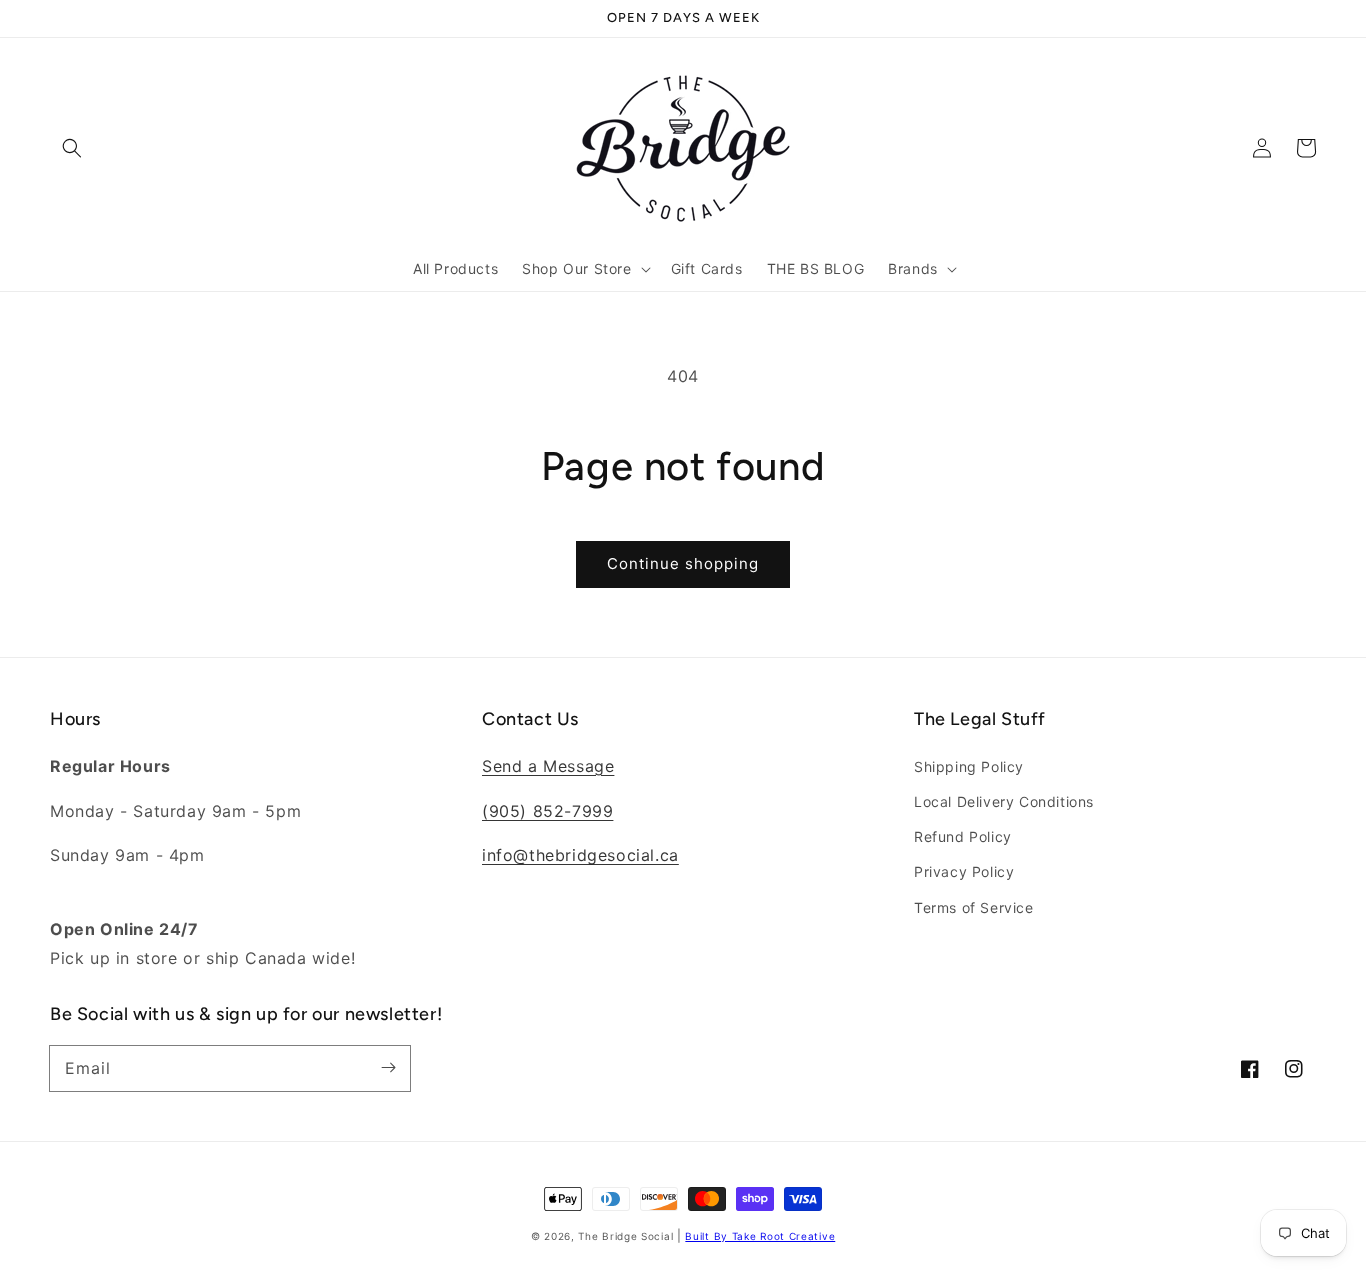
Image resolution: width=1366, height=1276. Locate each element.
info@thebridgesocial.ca (580, 855)
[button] (72, 148)
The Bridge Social (625, 1236)
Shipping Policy (969, 766)
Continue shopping (683, 563)
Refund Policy (963, 836)
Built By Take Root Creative (760, 1236)
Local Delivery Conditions (1004, 801)
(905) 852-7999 (547, 811)
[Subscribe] (388, 1068)
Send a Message (548, 766)
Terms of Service (974, 907)
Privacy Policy (964, 871)
